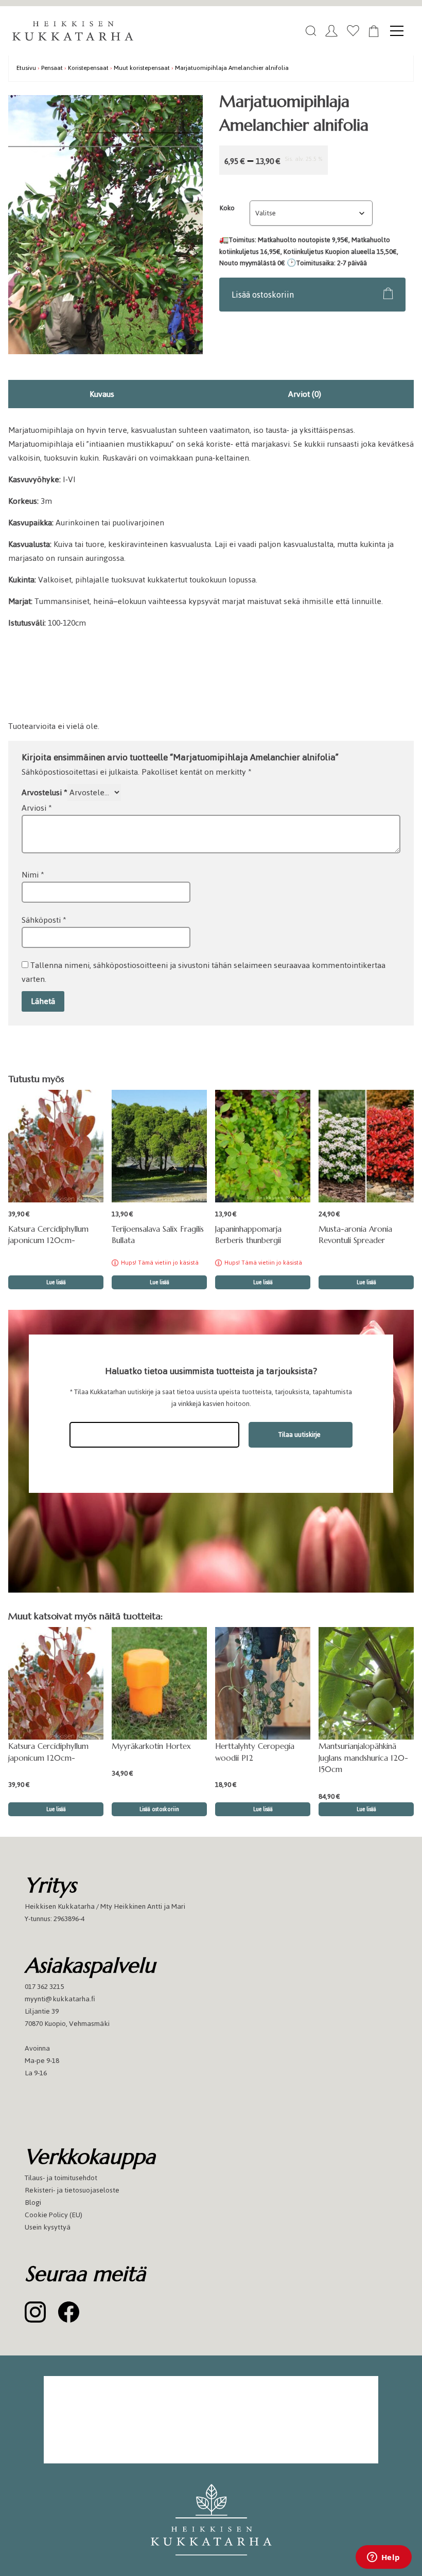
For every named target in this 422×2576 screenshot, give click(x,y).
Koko (227, 208)
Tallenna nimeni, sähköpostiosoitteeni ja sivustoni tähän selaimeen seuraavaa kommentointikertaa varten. (204, 972)
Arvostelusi (45, 792)
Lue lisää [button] (56, 1282)
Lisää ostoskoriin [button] (159, 1809)
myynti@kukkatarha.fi (60, 1999)
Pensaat (52, 68)
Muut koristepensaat (142, 68)
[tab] (102, 394)
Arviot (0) (305, 394)
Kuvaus (102, 394)
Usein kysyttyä (48, 2227)
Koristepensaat (88, 68)
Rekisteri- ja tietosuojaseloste (72, 2190)
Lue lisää (160, 1282)
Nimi (33, 875)
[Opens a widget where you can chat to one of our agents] (383, 2558)
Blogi (33, 2203)
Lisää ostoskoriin (263, 295)
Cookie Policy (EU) (54, 2215)
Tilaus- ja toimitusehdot (61, 2178)
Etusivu (26, 68)
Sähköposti (44, 920)
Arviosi (37, 808)
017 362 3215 (44, 1987)
